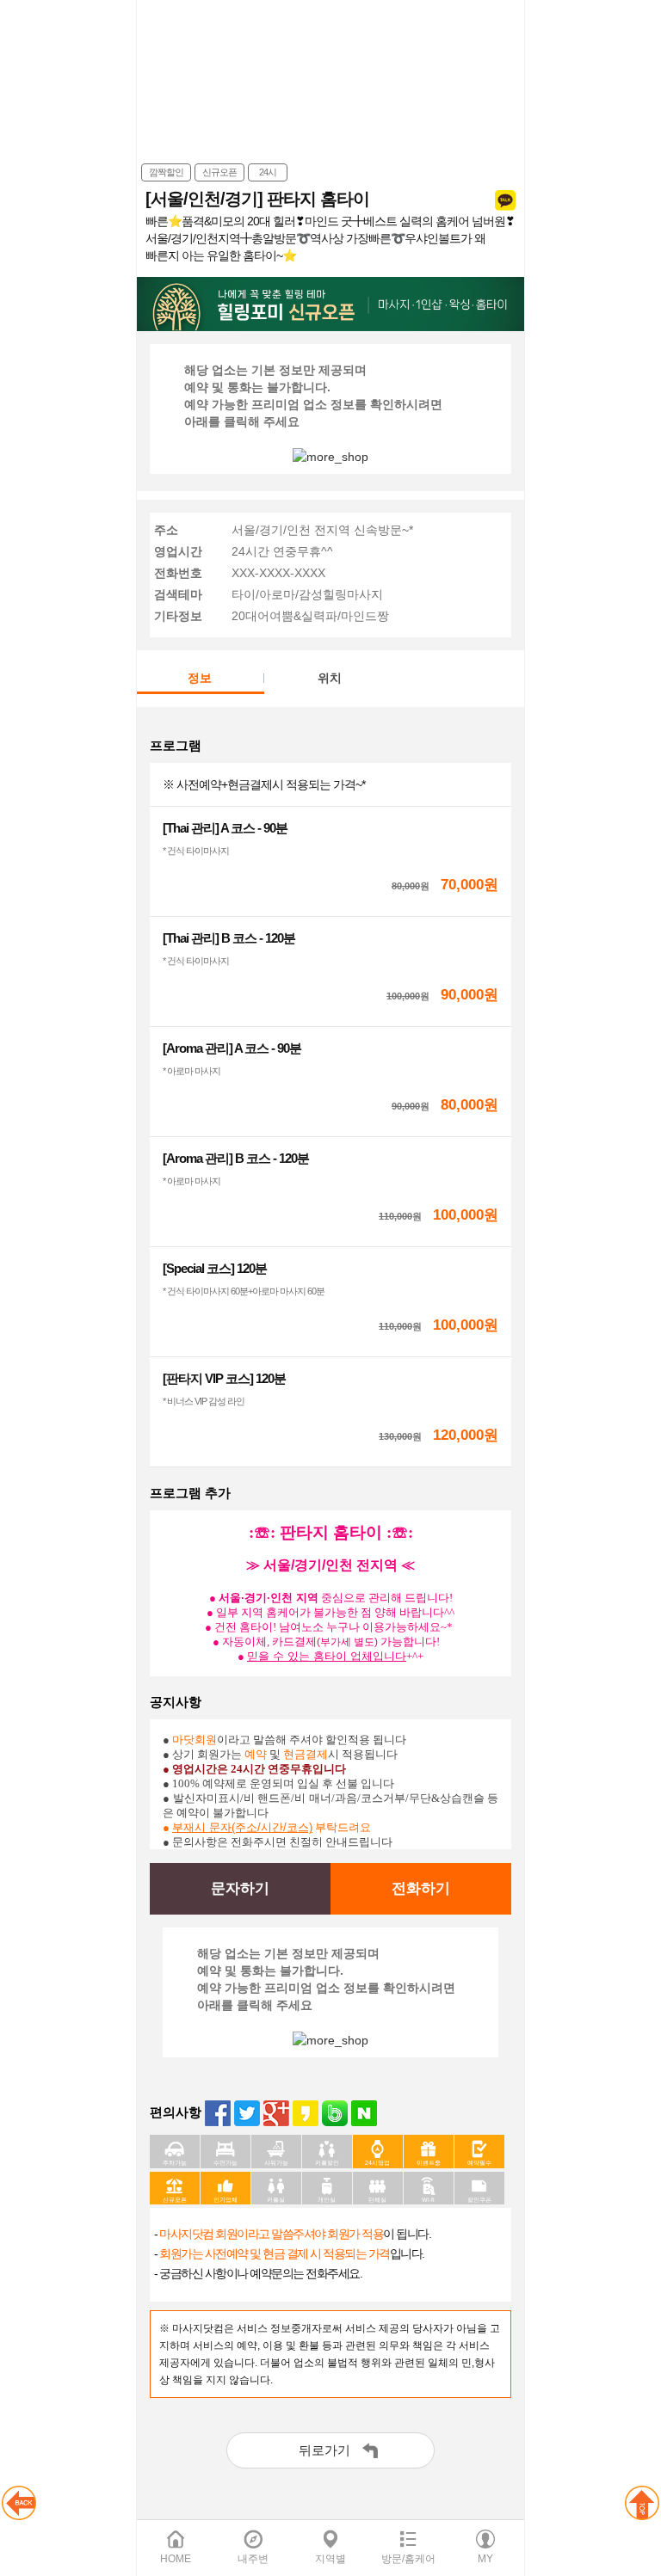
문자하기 (240, 1888)
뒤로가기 (324, 2450)
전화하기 (421, 1888)
